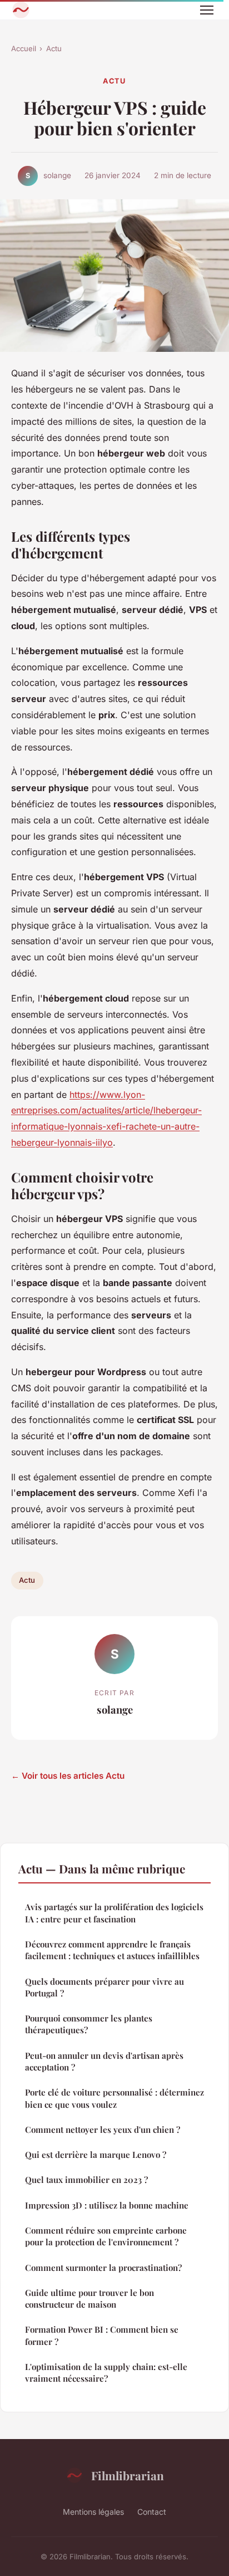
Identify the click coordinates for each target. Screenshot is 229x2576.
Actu (54, 48)
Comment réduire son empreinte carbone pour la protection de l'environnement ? (106, 2236)
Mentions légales (93, 2512)
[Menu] (207, 10)
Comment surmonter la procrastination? (103, 2268)
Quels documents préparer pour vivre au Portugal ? (104, 1987)
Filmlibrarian (128, 2475)
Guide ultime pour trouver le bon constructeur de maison (89, 2298)
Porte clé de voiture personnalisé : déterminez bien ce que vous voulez (114, 2098)
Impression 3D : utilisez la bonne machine (107, 2205)
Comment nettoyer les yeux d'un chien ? (103, 2130)
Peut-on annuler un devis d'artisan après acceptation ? (104, 2061)
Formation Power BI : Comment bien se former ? (102, 2335)
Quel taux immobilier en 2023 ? (86, 2180)
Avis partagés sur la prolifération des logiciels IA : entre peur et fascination (114, 1913)
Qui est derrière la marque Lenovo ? (96, 2155)
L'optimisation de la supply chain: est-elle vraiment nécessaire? (106, 2373)
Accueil (24, 48)
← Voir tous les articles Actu (68, 1776)
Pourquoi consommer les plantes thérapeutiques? (89, 2024)
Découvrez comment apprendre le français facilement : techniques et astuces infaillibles (112, 1950)
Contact (152, 2512)
